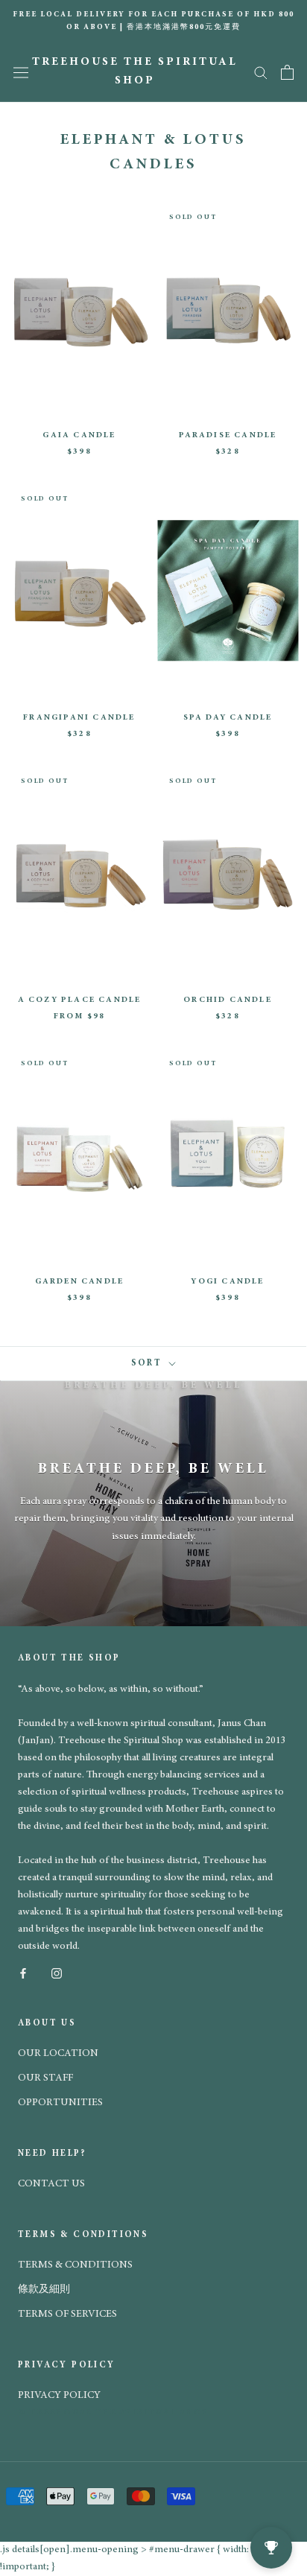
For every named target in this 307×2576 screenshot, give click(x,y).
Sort (149, 1363)
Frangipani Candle (79, 718)
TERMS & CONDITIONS (75, 2265)
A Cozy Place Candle (80, 1000)
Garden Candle (80, 1282)
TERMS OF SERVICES (67, 2315)
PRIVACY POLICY (59, 2396)
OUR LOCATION (58, 2054)
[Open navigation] (21, 72)
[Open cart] (287, 72)
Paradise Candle (228, 435)
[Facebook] (23, 1972)
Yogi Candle (227, 1282)
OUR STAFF (45, 2078)
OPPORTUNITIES (60, 2103)
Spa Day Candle (228, 718)
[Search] (261, 72)
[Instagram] (57, 1972)
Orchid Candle (228, 1000)
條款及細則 (44, 2290)
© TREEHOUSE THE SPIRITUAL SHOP (113, 2412)
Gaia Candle (79, 435)
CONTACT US (51, 2184)
